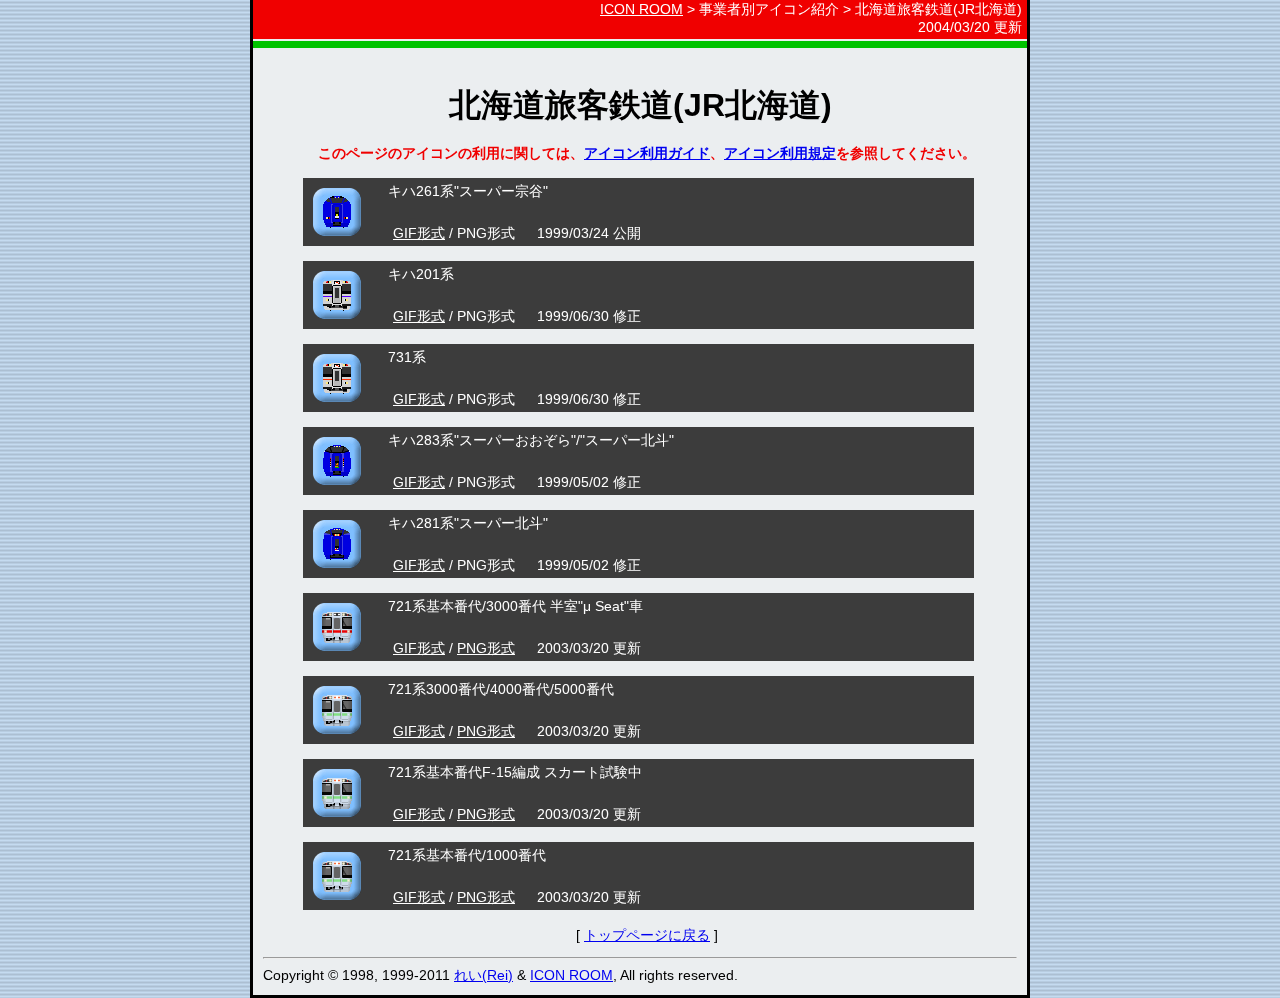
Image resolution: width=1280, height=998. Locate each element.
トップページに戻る (647, 935)
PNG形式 (486, 648)
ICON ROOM (641, 9)
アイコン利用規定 (780, 153)
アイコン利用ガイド (647, 153)
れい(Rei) (483, 975)
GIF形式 (419, 233)
